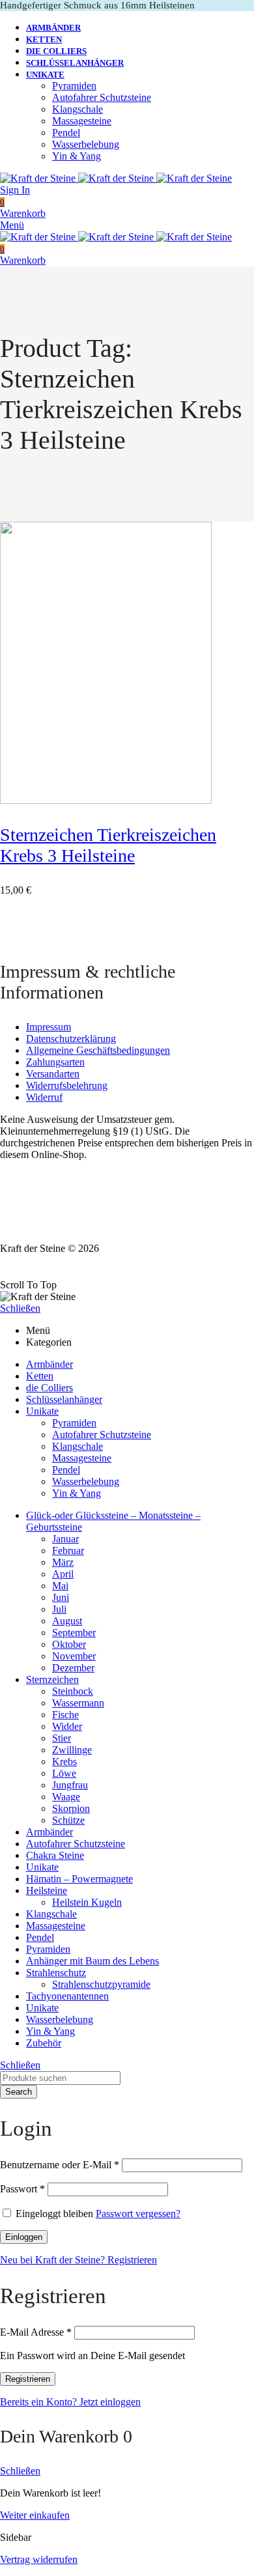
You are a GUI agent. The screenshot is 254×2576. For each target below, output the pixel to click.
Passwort (22, 2189)
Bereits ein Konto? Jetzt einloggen (70, 2402)
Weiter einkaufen (35, 2515)
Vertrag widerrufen (39, 2559)
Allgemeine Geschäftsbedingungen (98, 1050)
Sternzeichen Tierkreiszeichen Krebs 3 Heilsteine (108, 845)
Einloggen (24, 2237)
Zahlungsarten (55, 1062)
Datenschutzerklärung (71, 1039)
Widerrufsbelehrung (67, 1085)
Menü (12, 225)
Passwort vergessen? (138, 2214)
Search (19, 2092)
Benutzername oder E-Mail (60, 2165)
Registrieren (28, 2379)
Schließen (20, 1308)
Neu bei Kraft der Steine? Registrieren (78, 2260)
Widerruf (44, 1097)
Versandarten (53, 1074)
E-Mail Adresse (36, 2332)
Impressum (49, 1027)
